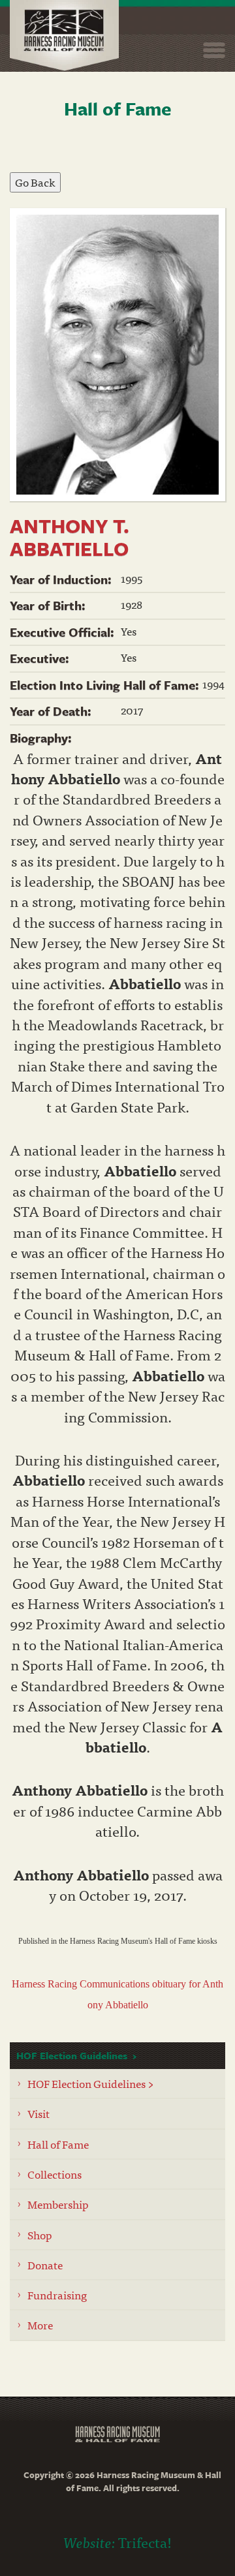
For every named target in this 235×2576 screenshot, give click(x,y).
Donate (45, 2264)
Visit (39, 2113)
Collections (55, 2174)
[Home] (64, 36)
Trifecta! (145, 2542)
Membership (58, 2204)
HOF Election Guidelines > (91, 2083)
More (40, 2324)
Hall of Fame (58, 2144)
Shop (40, 2234)
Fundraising (57, 2294)
